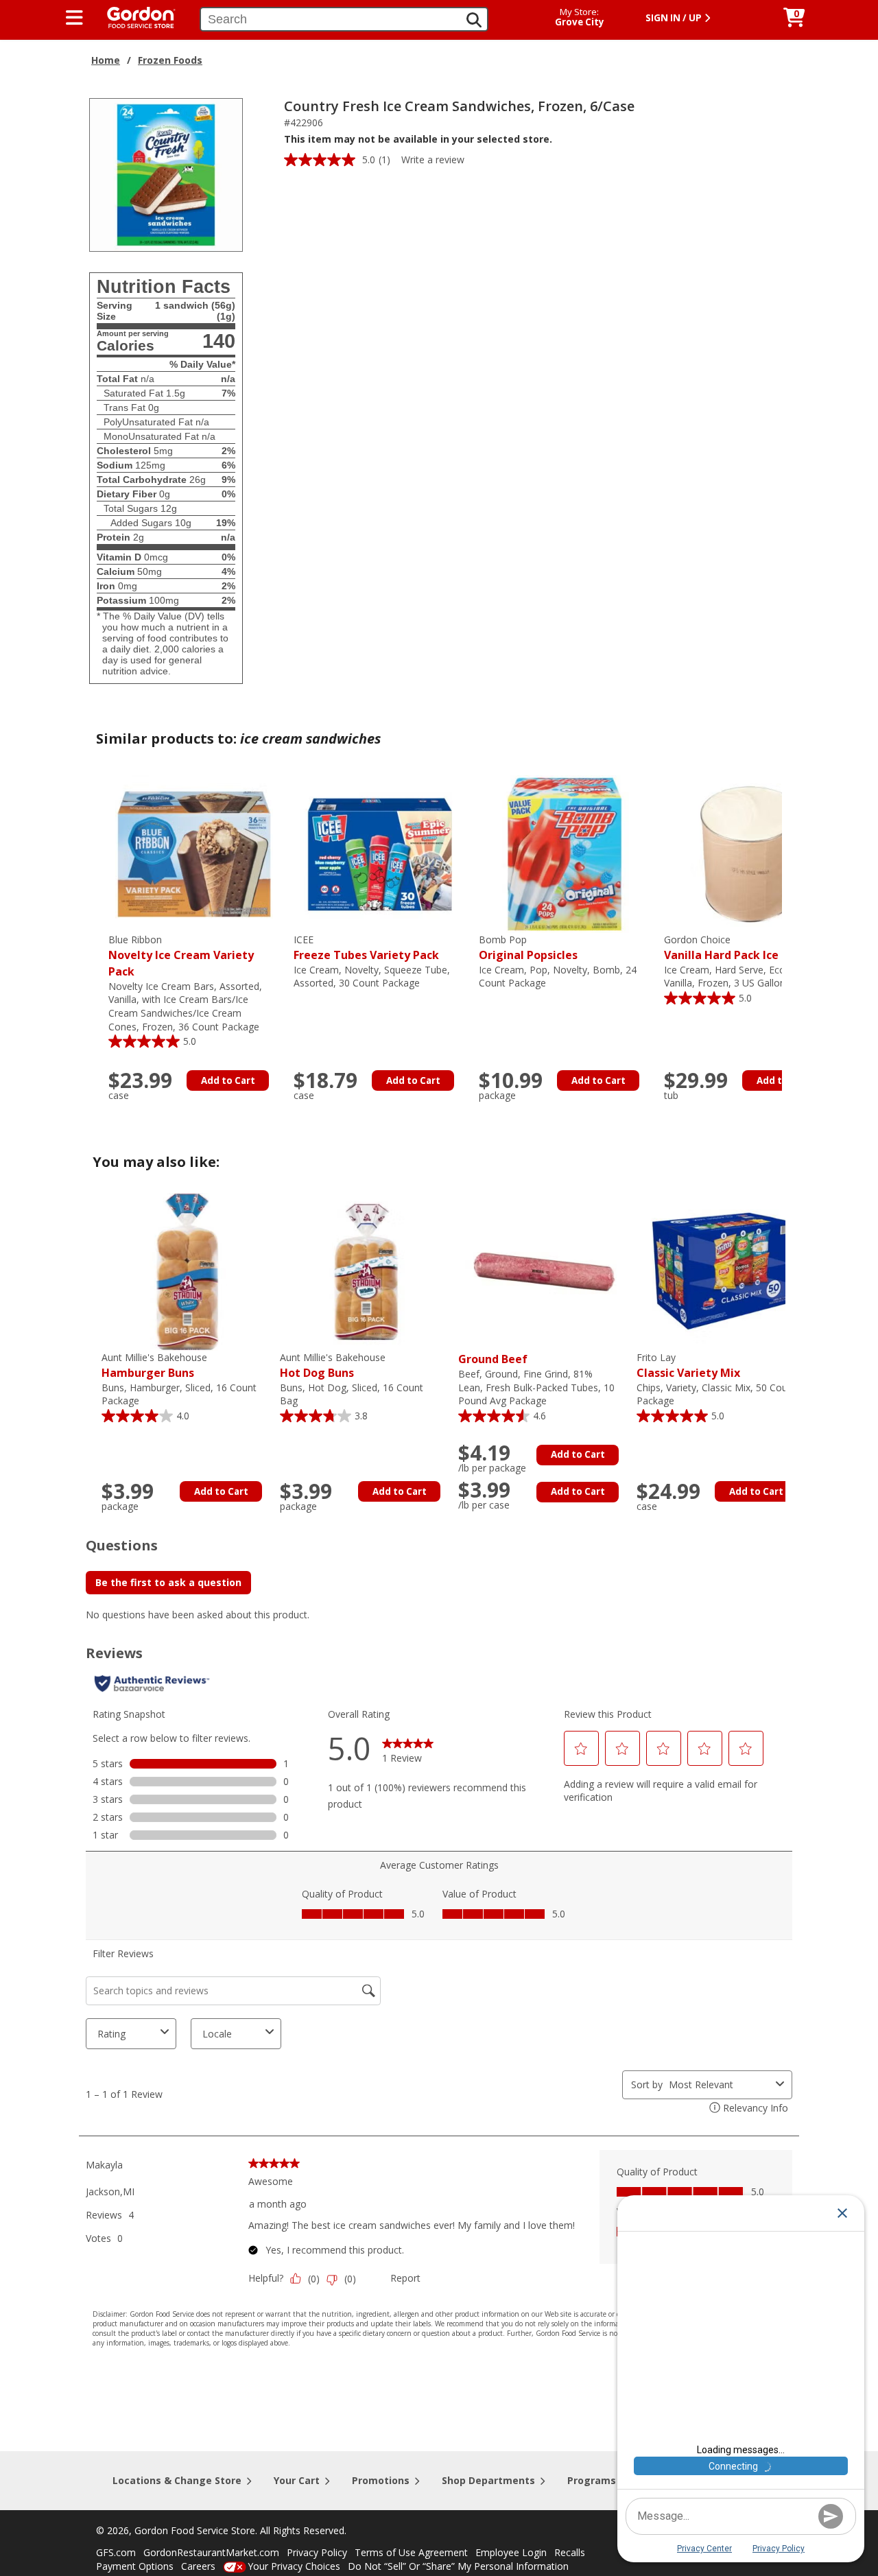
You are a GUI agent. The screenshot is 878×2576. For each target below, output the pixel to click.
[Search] (474, 20)
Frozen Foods (170, 60)
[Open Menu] (74, 18)
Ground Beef (493, 1359)
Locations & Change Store (177, 2480)
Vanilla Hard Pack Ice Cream (741, 948)
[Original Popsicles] (565, 853)
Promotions (381, 2480)
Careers (198, 2566)
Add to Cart (228, 1080)
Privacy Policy (317, 2552)
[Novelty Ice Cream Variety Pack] (194, 853)
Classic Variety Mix (688, 1366)
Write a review (433, 159)
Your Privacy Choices (294, 2566)
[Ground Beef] (544, 1271)
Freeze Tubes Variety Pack (366, 948)
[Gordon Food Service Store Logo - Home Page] (134, 16)
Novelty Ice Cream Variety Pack (181, 956)
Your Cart (297, 2480)
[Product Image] (166, 174)
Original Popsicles (528, 948)
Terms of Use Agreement (411, 2552)
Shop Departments (488, 2480)
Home (106, 60)
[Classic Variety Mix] (722, 1271)
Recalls (570, 2552)
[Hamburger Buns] (187, 1271)
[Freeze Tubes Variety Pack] (379, 853)
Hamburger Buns (154, 1366)
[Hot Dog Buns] (366, 1271)
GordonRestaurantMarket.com (211, 2552)
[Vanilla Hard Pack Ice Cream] (750, 853)
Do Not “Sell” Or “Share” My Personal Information (458, 2566)
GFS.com (116, 2552)
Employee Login (511, 2552)
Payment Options (135, 2566)
